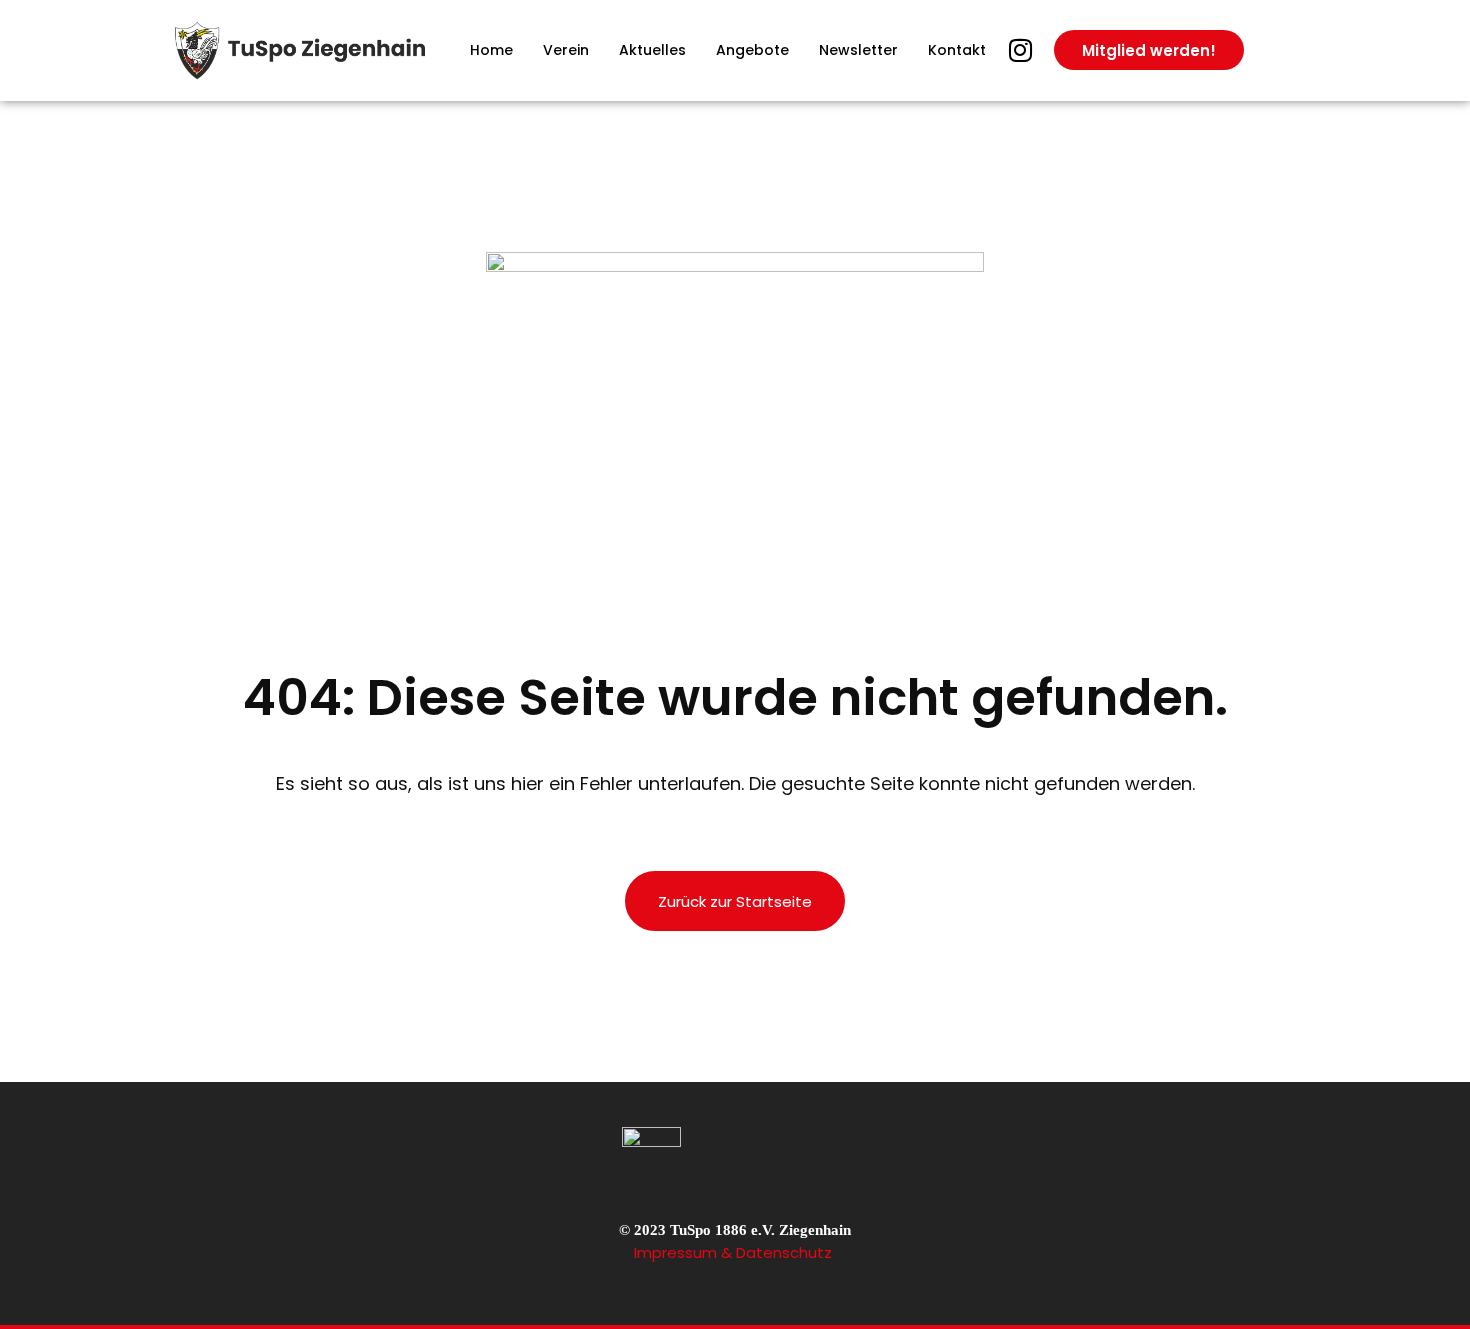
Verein (566, 50)
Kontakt (957, 50)
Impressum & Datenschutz (735, 1252)
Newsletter (858, 50)
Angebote (752, 50)
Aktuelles (652, 50)
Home (491, 50)
